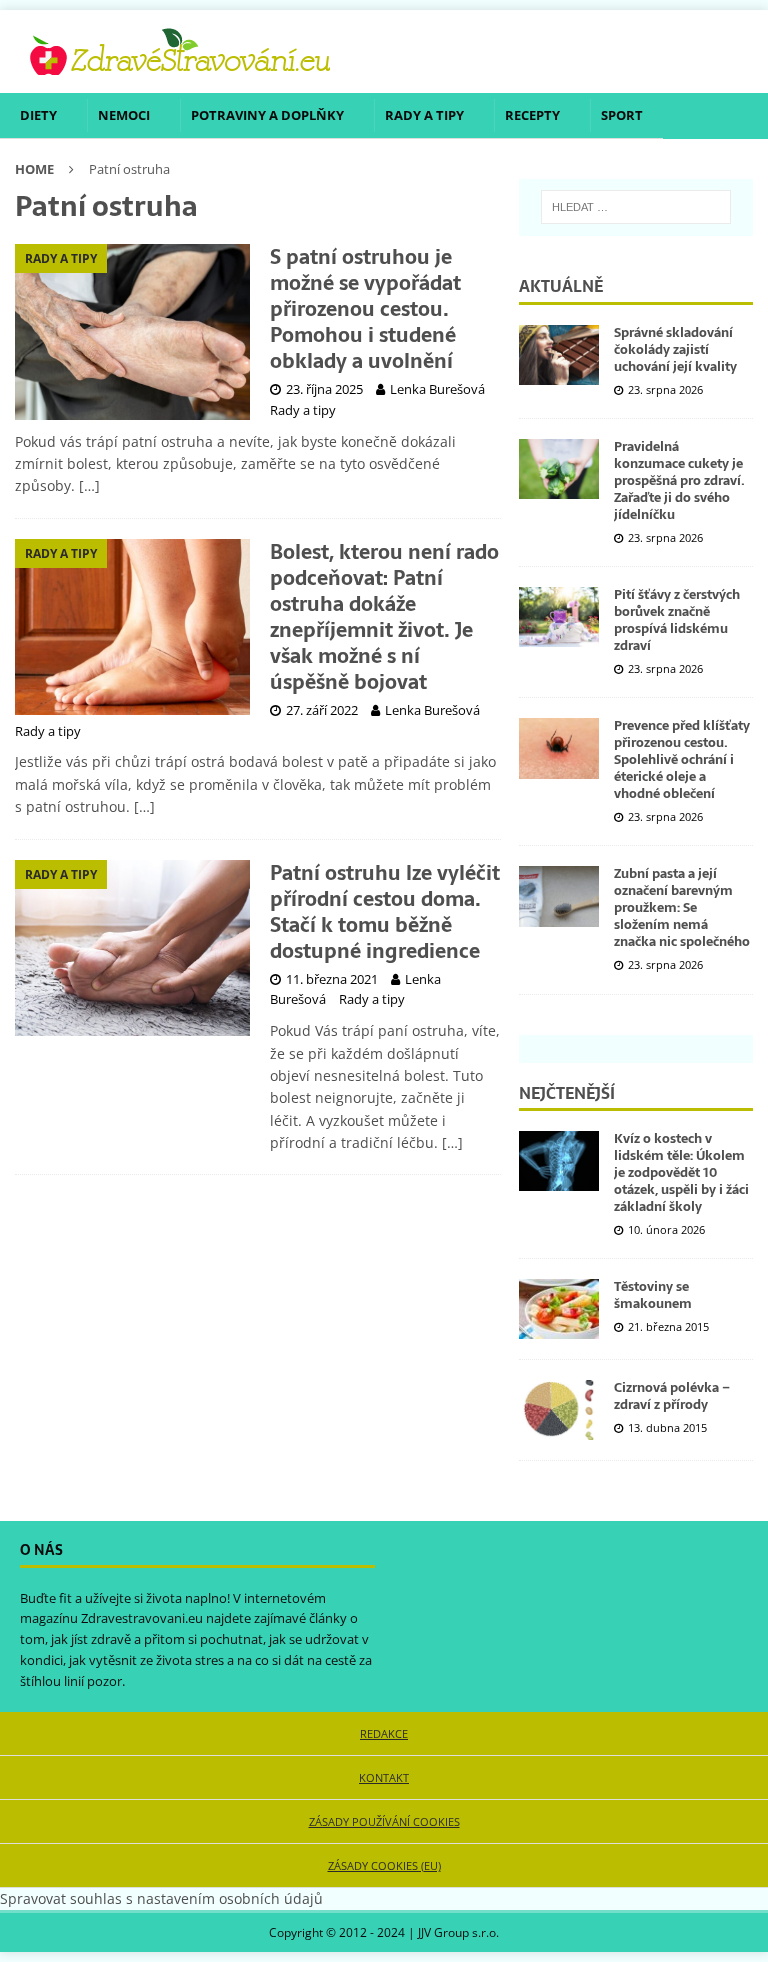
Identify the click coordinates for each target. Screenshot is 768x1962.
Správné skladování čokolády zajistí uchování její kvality (675, 349)
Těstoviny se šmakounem (653, 1295)
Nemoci (124, 115)
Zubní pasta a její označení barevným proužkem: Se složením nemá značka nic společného (682, 907)
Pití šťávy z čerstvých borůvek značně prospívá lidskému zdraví (677, 620)
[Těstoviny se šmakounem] (559, 1309)
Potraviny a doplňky (267, 115)
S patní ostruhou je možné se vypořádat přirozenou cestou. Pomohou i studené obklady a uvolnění (365, 309)
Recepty (532, 115)
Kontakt (384, 1777)
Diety (38, 115)
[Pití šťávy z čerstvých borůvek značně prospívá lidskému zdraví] (559, 617)
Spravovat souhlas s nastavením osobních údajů (161, 1898)
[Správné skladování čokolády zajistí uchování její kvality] (559, 355)
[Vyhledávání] (636, 207)
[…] (89, 485)
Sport (622, 115)
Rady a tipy (424, 115)
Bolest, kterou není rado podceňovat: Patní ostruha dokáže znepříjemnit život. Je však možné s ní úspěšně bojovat (384, 617)
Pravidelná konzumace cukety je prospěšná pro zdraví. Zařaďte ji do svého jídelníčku (679, 480)
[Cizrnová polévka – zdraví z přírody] (559, 1410)
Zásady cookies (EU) (384, 1865)
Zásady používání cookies (384, 1821)
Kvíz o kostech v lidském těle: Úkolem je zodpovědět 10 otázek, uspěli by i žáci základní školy (681, 1172)
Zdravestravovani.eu (142, 1618)
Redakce (384, 1733)
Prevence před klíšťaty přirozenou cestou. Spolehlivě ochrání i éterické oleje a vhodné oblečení (682, 759)
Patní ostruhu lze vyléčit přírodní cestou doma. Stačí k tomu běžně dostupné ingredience (385, 912)
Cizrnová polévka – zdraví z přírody (672, 1396)
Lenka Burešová (437, 389)
